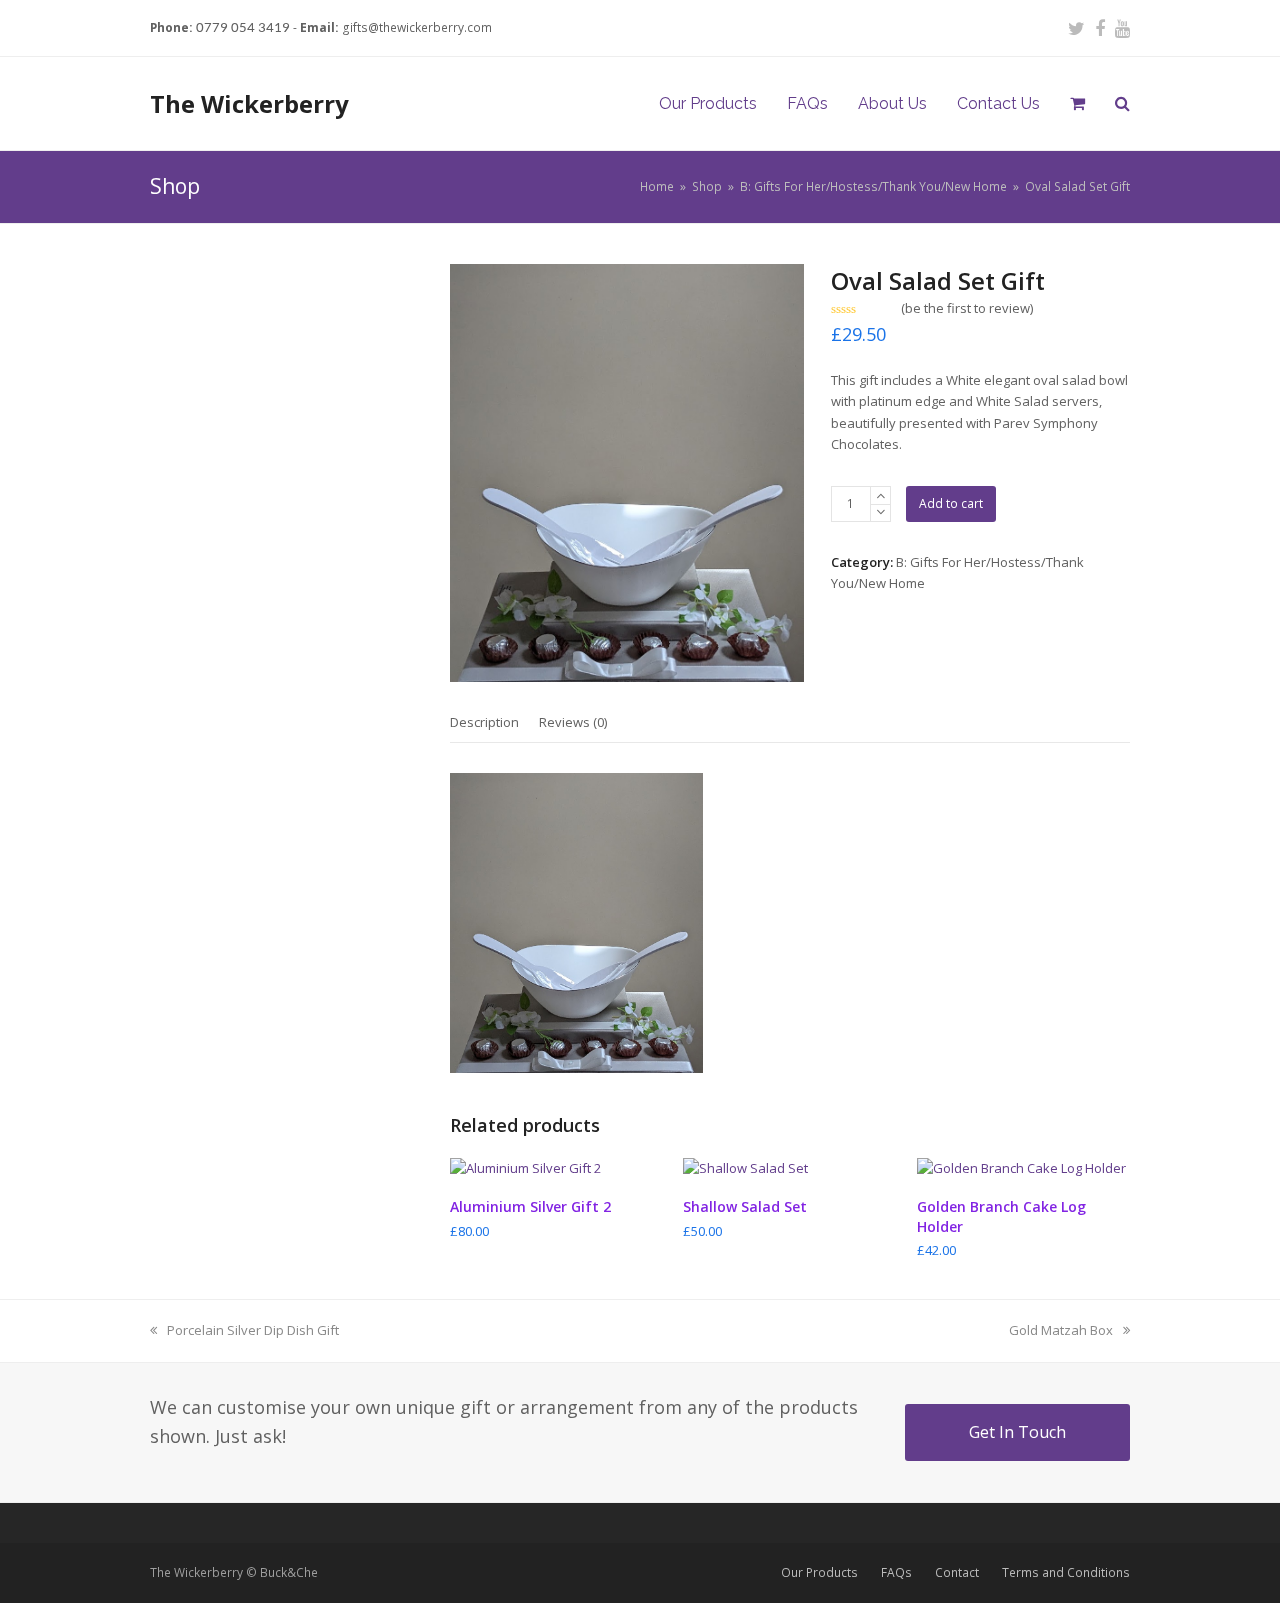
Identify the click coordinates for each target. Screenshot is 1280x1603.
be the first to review (967, 308)
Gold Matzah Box (1061, 1330)
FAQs (896, 1572)
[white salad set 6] (627, 473)
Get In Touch (1017, 1432)
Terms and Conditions (1066, 1572)
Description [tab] (484, 722)
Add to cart (951, 503)
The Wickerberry (249, 103)
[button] (1077, 104)
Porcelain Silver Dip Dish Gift (252, 1330)
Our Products (819, 1572)
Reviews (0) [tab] (573, 722)
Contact (957, 1572)
